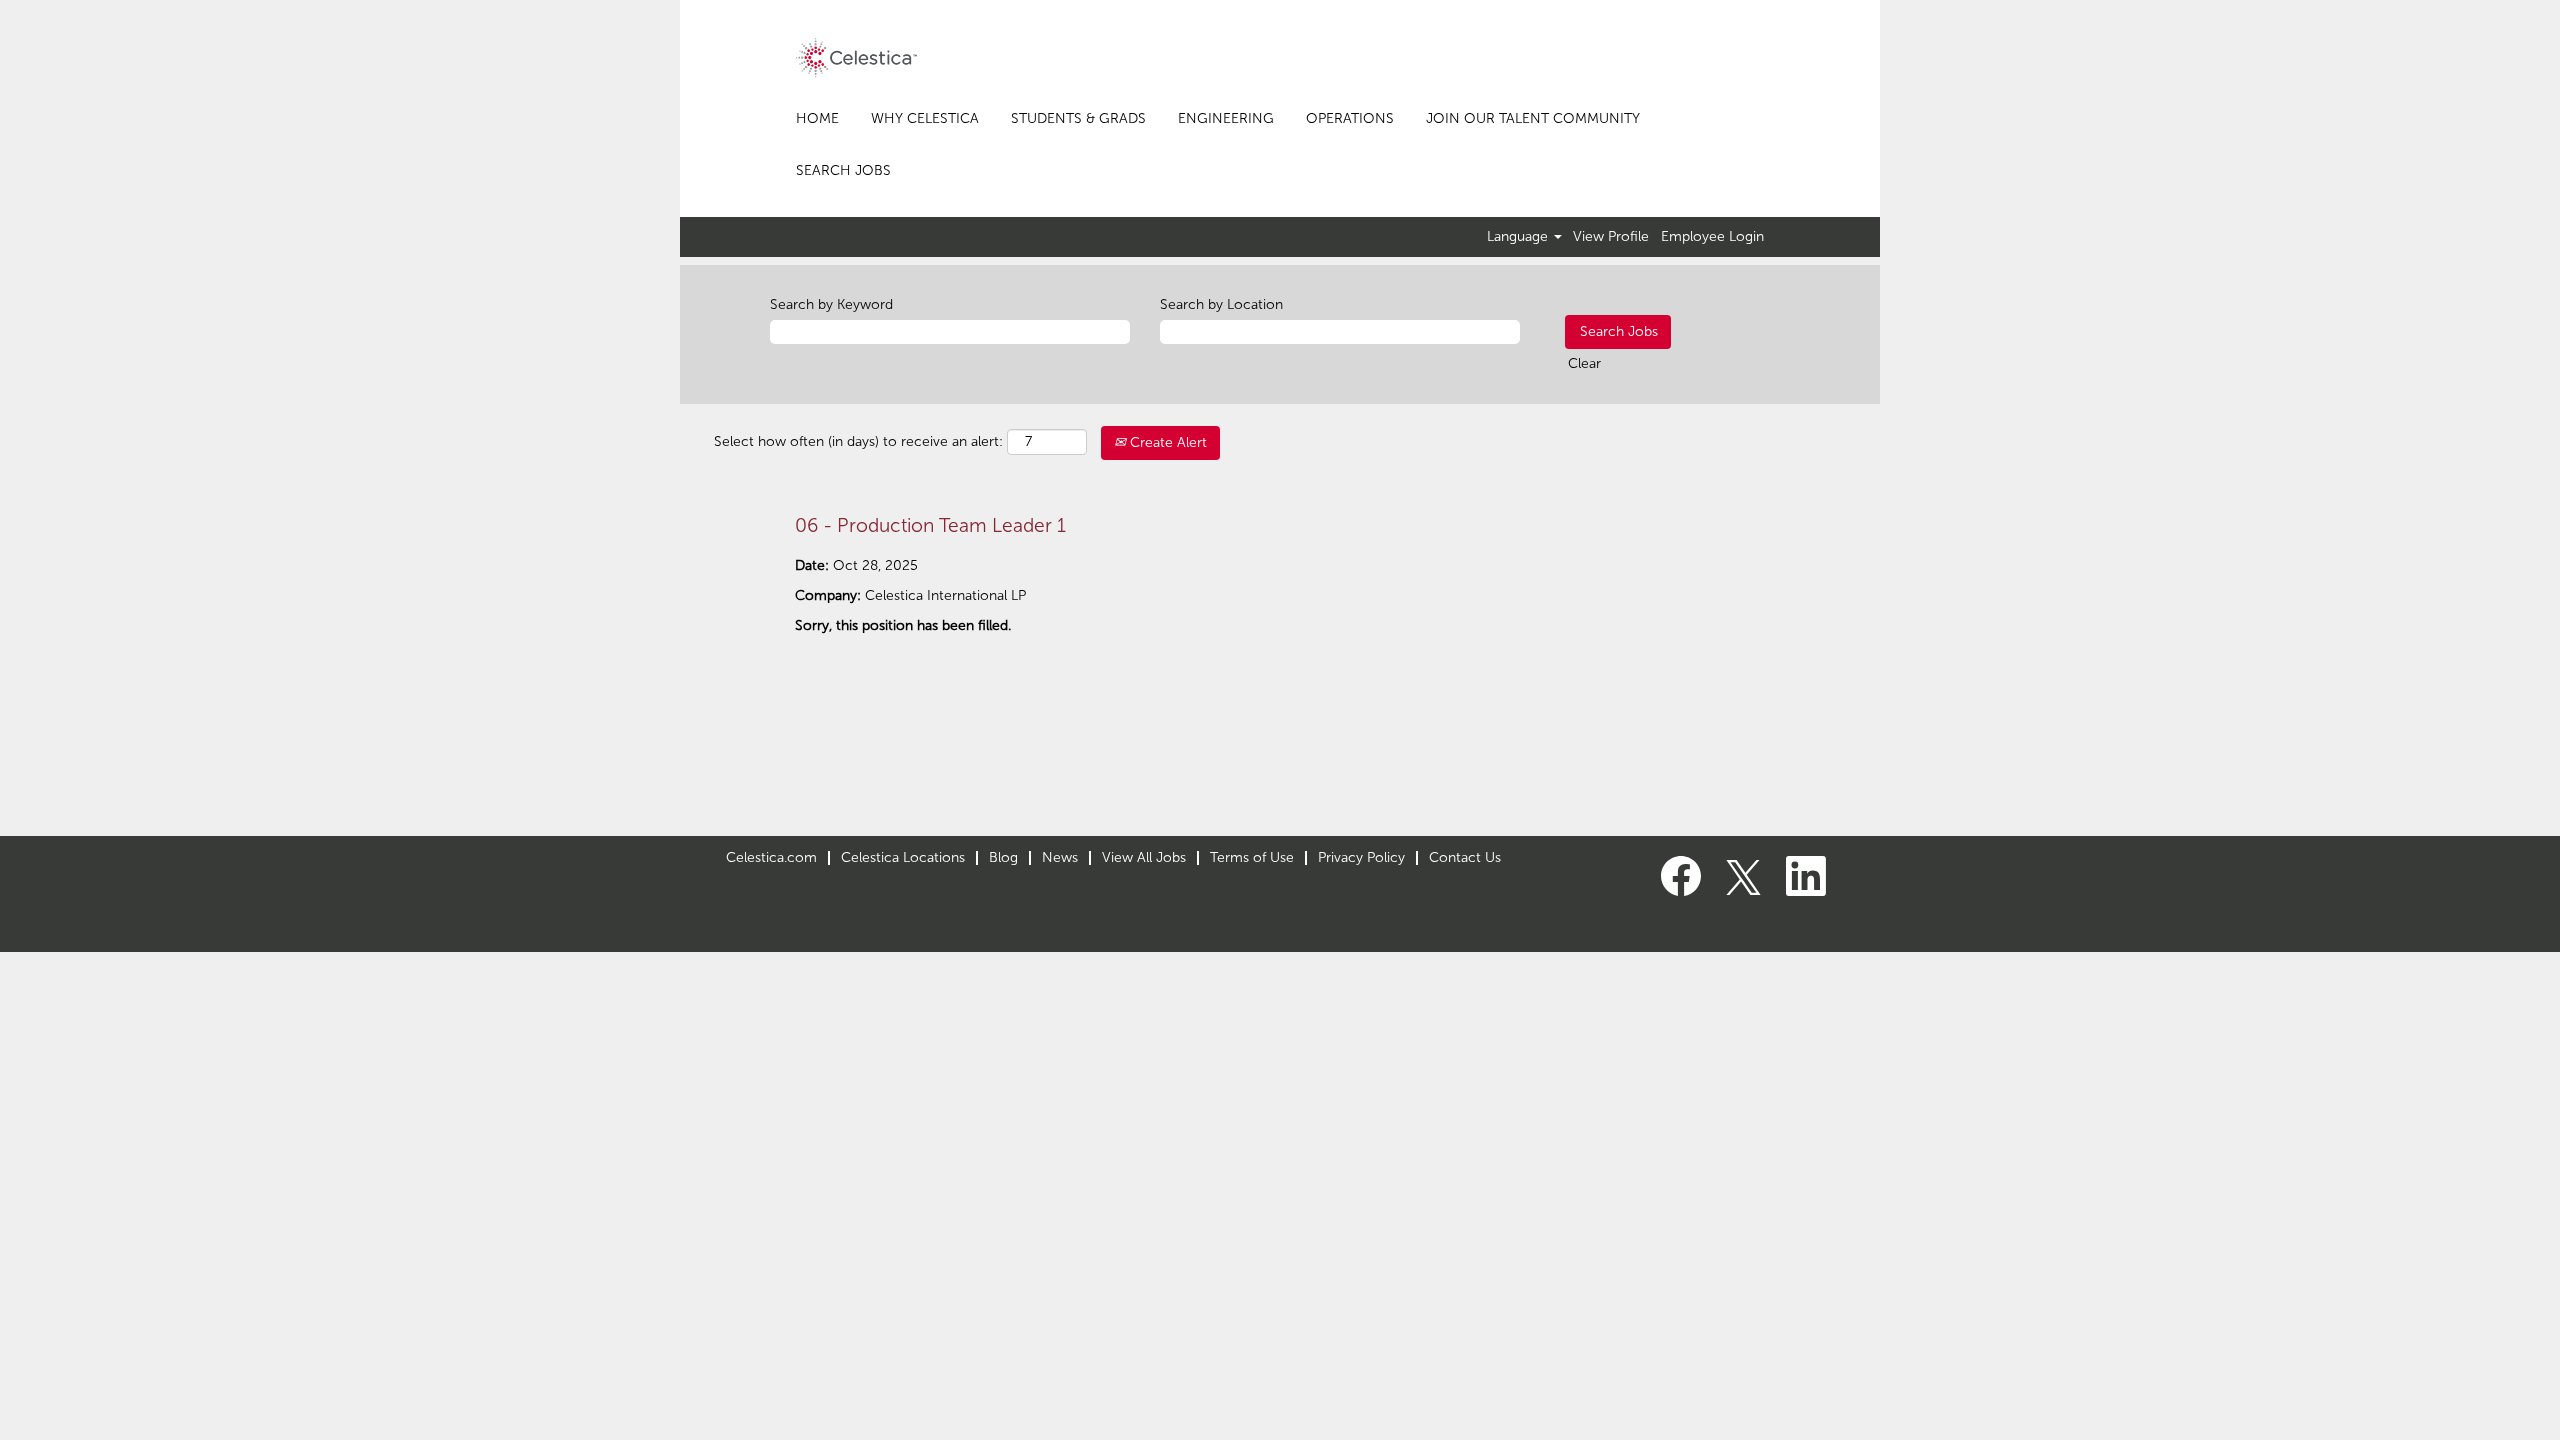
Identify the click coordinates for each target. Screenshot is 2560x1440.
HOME (817, 118)
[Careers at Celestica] (856, 57)
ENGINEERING (1226, 118)
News (1060, 857)
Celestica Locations (903, 857)
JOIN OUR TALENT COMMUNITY (1533, 118)
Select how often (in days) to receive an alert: (858, 441)
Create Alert (1166, 442)
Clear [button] (1584, 363)
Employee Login (1712, 237)
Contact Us (1465, 857)
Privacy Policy (1361, 857)
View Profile (1611, 237)
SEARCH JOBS (843, 170)
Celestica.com (771, 857)
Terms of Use (1252, 857)
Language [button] (1519, 237)
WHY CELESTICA (925, 118)
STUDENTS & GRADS (1078, 118)
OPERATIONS (1350, 118)
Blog (1003, 857)
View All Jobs (1144, 857)
